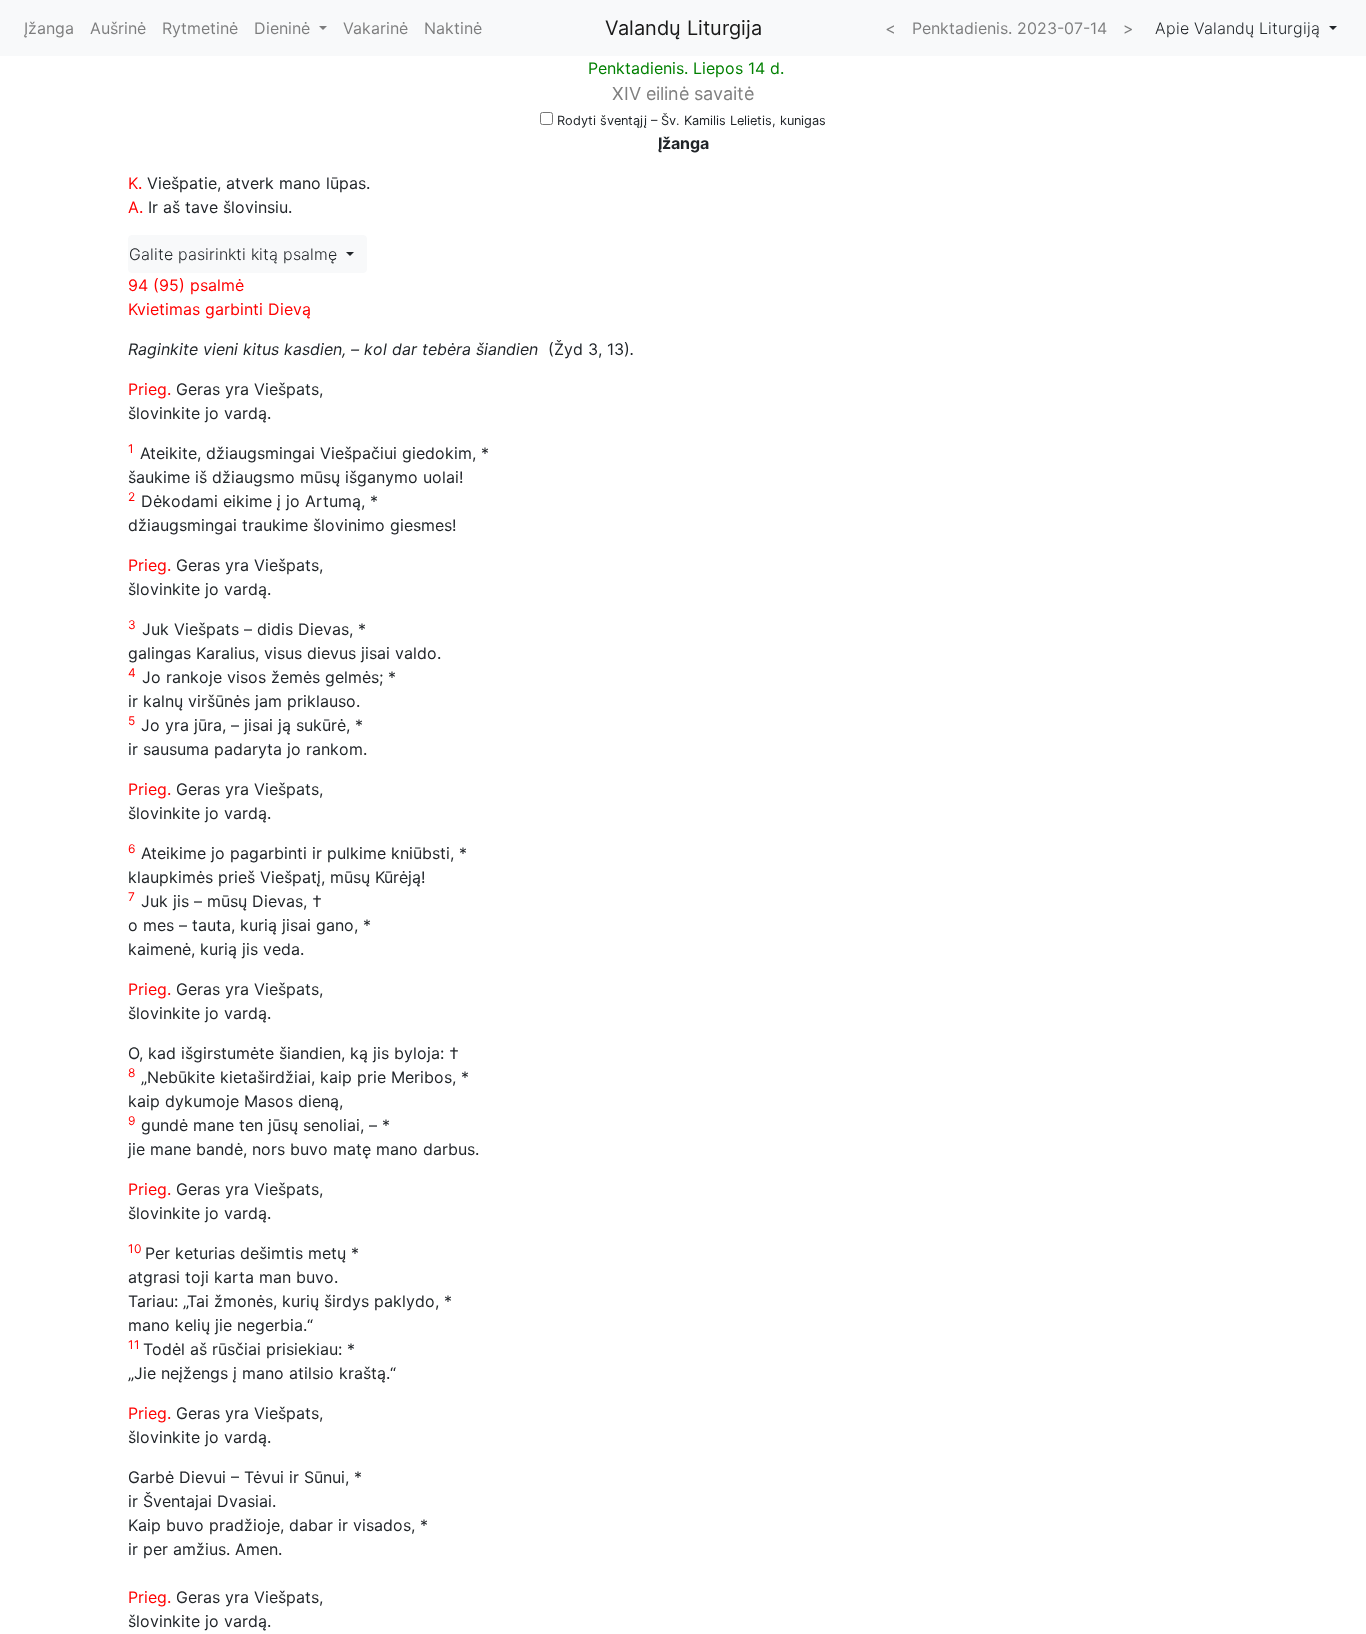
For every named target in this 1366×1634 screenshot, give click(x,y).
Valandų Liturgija (683, 28)
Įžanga (49, 28)
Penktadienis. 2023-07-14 (1009, 28)
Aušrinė (118, 28)
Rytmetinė (200, 28)
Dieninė (284, 28)
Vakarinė (375, 28)
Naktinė (453, 28)
